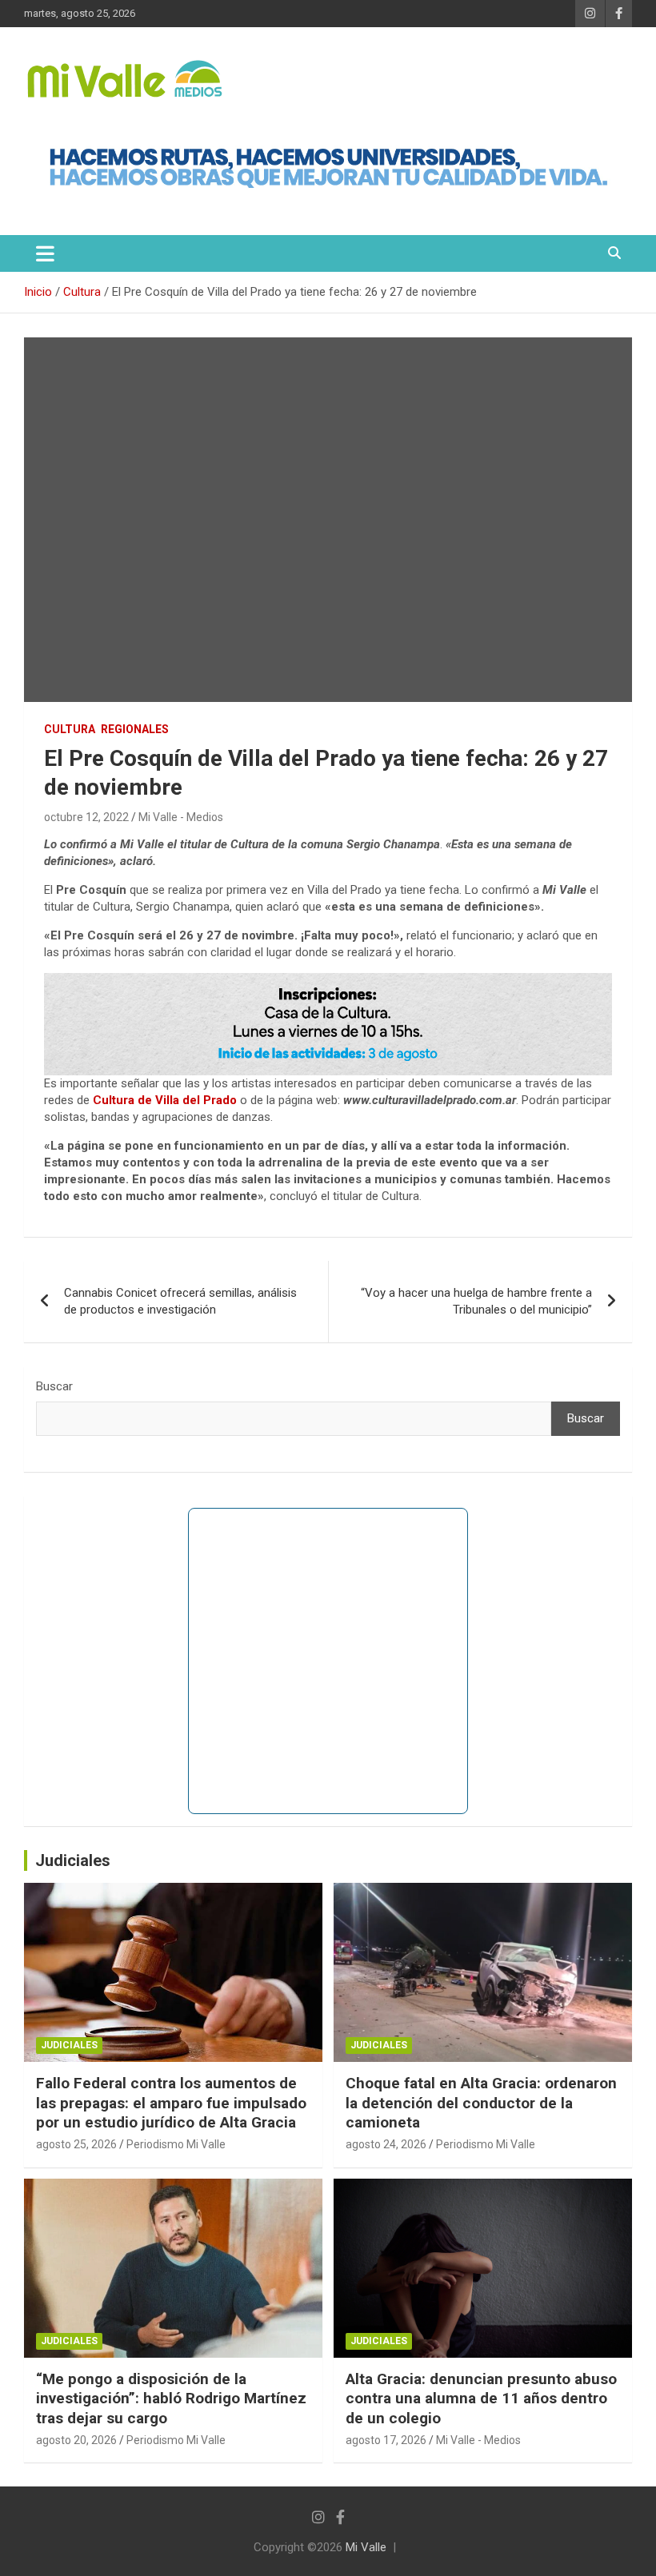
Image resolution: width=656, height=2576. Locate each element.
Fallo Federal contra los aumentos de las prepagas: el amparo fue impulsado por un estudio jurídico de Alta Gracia (171, 2103)
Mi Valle (366, 2547)
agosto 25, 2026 (76, 2144)
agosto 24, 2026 (386, 2144)
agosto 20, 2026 (76, 2440)
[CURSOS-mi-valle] (328, 981)
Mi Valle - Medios (181, 817)
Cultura (70, 729)
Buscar (54, 1386)
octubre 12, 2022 (86, 817)
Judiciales (73, 1860)
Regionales (135, 729)
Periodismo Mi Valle (176, 2144)
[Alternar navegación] (45, 253)
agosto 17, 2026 (386, 2440)
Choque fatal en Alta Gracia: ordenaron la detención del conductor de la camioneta (481, 2103)
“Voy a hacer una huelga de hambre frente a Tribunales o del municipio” (476, 1301)
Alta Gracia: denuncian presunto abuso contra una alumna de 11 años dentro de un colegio (481, 2399)
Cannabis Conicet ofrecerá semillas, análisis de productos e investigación (180, 1301)
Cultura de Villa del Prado (165, 1100)
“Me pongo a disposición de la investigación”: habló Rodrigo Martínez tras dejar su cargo (171, 2399)
